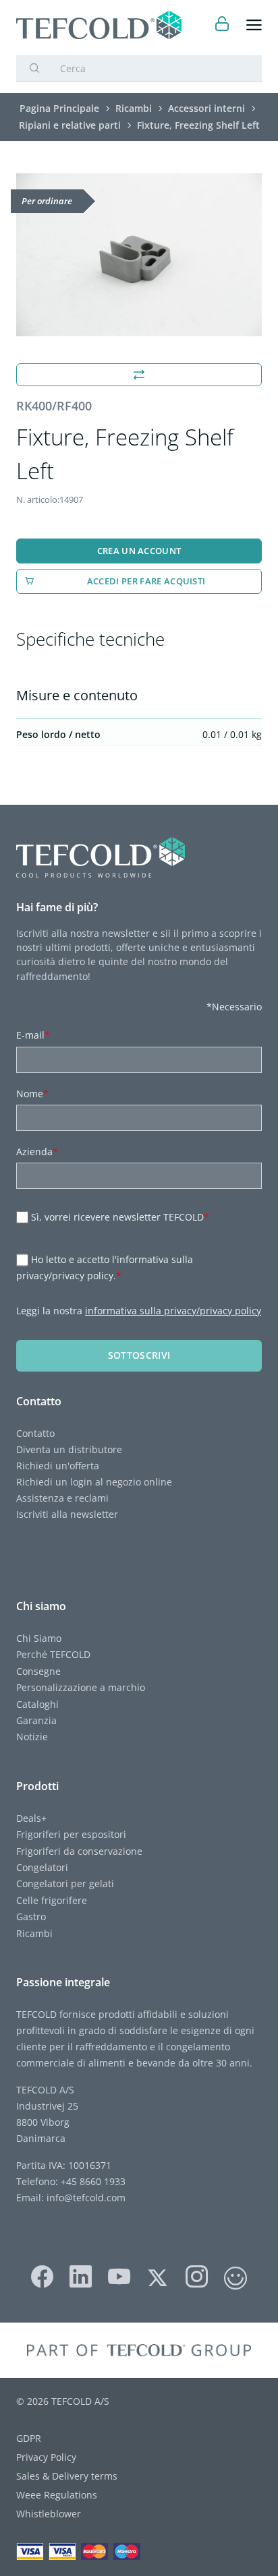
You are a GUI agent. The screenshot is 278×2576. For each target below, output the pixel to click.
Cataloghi (37, 1704)
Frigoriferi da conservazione (79, 1851)
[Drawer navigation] (254, 25)
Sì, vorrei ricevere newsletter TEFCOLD (120, 1217)
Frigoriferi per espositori (71, 1834)
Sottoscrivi (139, 1355)
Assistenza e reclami (62, 1498)
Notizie (32, 1737)
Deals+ (31, 1818)
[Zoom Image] (139, 255)
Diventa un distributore (69, 1449)
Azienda (37, 1152)
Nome (32, 1094)
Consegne (38, 1671)
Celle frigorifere (52, 1900)
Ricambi (34, 1933)
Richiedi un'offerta (58, 1466)
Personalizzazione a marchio (81, 1687)
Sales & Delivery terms (67, 2476)
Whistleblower (49, 2514)
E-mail (33, 1035)
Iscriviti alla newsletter (67, 1514)
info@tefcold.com (86, 2198)
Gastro (31, 1916)
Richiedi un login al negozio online (94, 1482)
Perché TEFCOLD (53, 1654)
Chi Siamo (39, 1638)
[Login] (222, 25)
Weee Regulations (57, 2495)
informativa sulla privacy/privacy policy (173, 1311)
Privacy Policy (46, 2457)
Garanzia (36, 1720)
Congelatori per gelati (65, 1883)
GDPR (29, 2438)
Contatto (35, 1433)
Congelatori (42, 1867)
